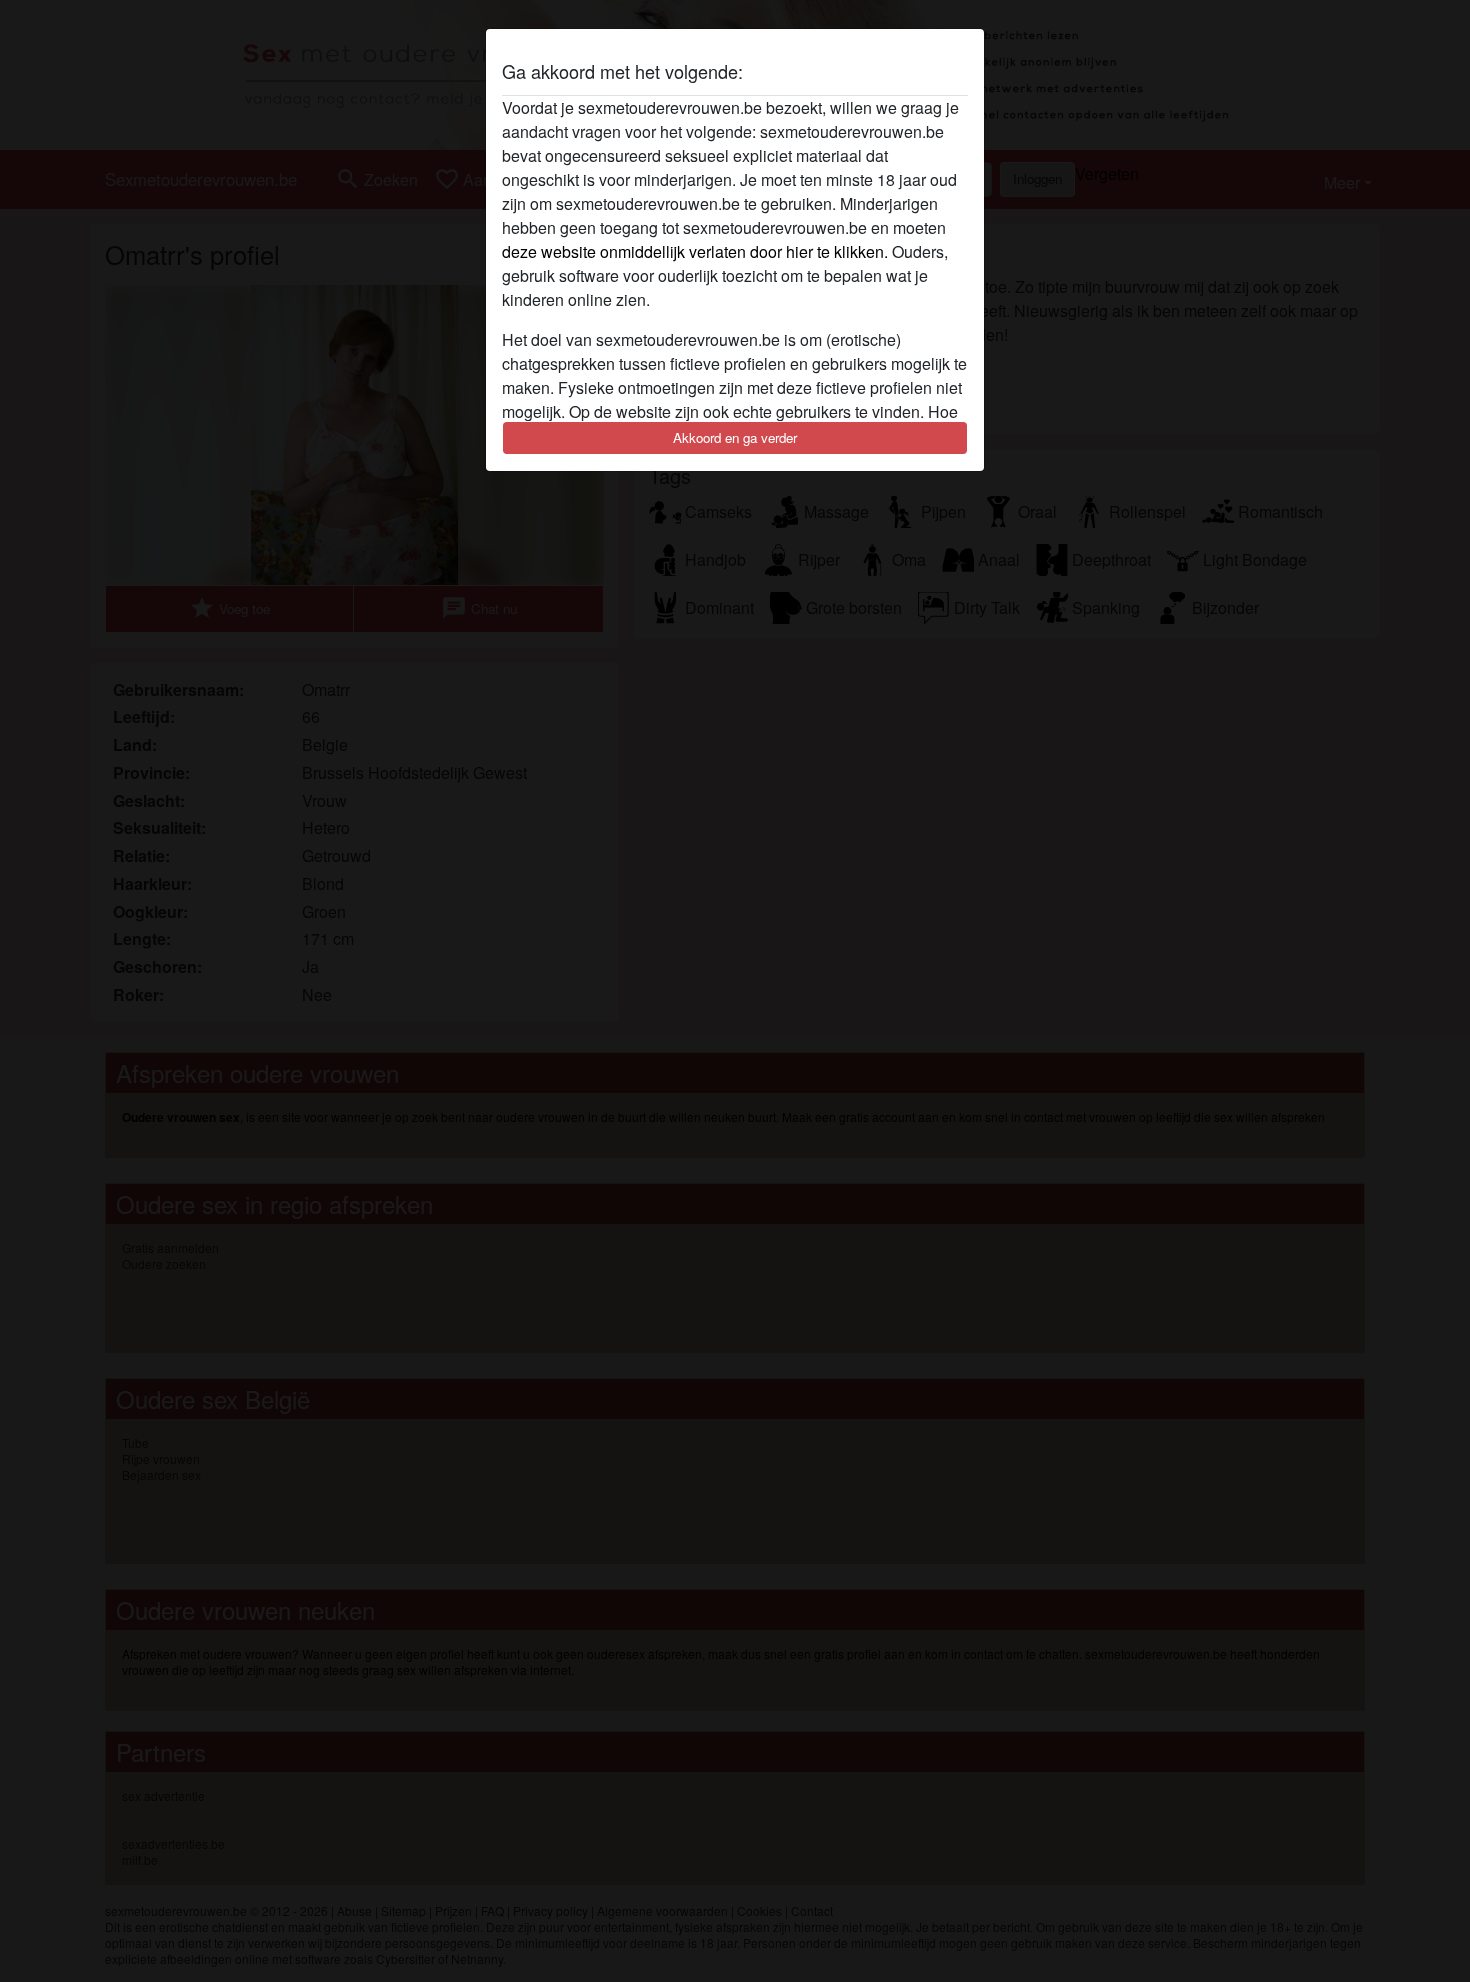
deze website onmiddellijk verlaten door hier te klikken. (695, 251)
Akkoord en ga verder (735, 437)
